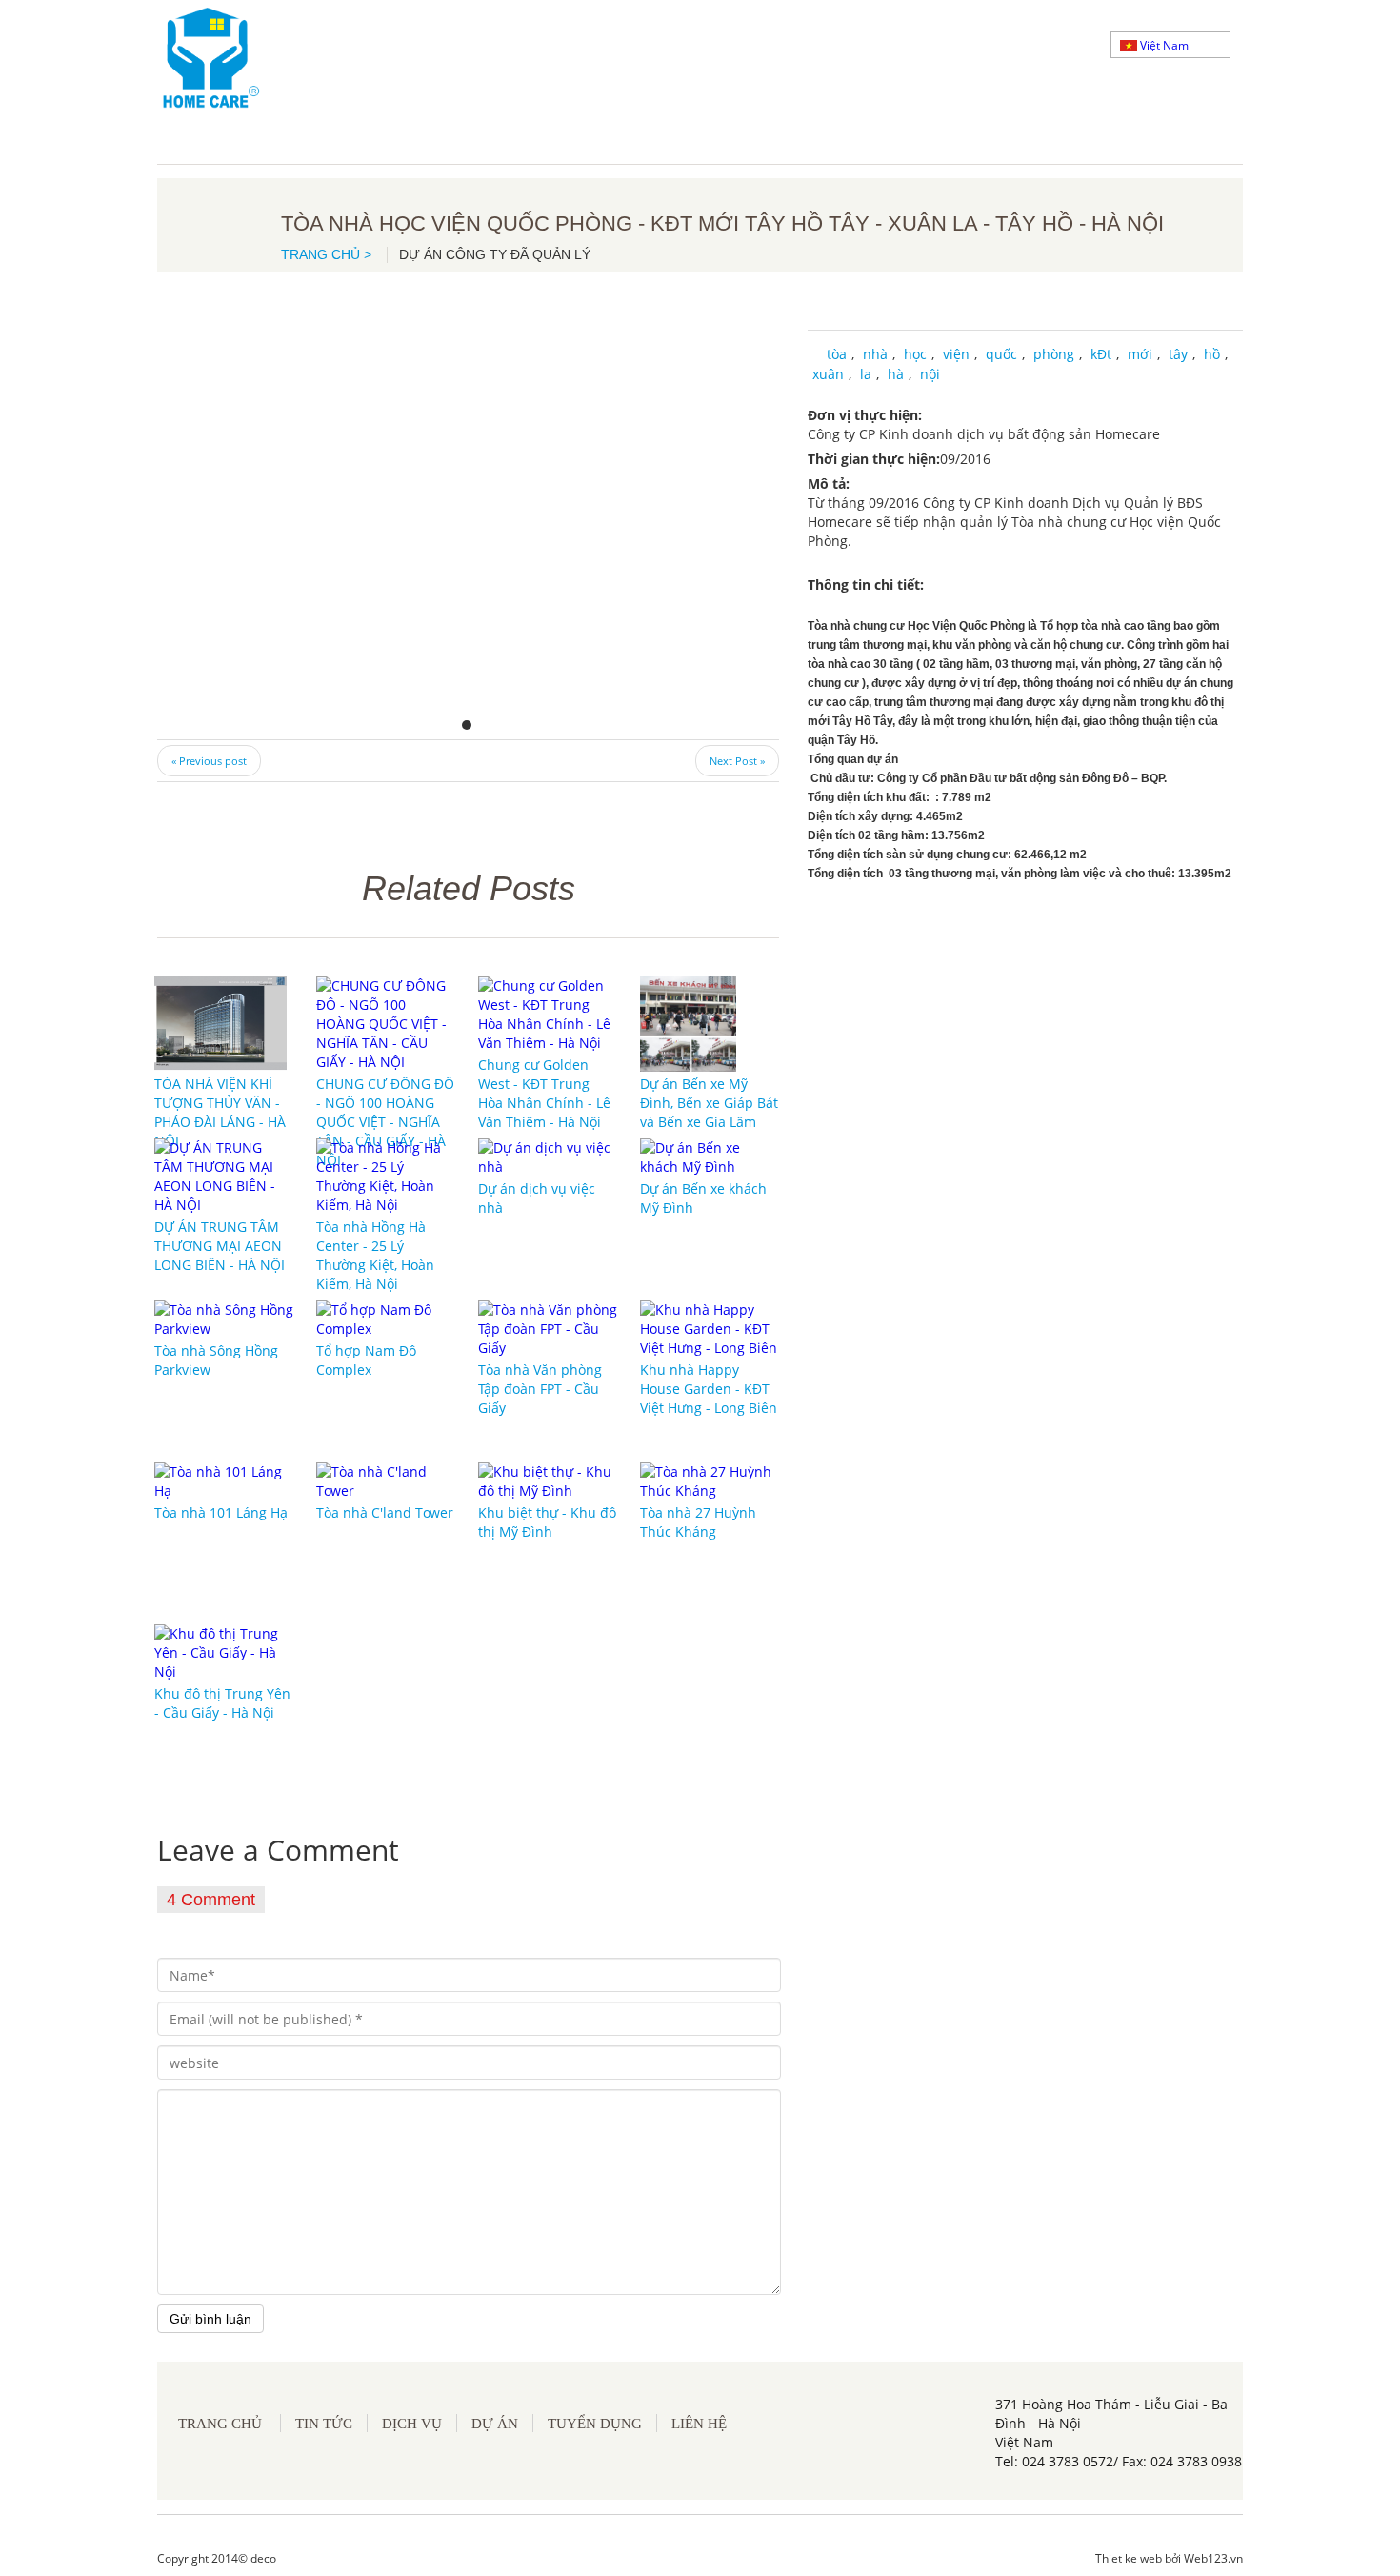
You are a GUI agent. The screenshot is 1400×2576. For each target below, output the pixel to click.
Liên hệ (699, 2424)
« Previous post (209, 761)
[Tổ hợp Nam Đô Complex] (386, 1318)
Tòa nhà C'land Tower (385, 1512)
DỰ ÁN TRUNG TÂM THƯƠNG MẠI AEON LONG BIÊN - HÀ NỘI (220, 1246)
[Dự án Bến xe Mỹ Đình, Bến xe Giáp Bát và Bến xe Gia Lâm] (688, 1023)
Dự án (495, 2424)
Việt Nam (1163, 45)
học (915, 354)
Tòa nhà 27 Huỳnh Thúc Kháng (698, 1522)
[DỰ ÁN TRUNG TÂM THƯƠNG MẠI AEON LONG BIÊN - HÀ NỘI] (224, 1175)
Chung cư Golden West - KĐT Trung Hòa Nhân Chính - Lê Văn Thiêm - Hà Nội (544, 1093)
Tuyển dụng (595, 2424)
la (866, 374)
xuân (828, 374)
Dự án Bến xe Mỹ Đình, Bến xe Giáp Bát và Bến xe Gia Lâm (709, 1103)
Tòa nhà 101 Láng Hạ (221, 1512)
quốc (1001, 354)
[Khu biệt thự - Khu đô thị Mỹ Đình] (548, 1480)
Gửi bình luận (210, 2319)
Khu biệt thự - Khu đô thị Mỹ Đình (547, 1522)
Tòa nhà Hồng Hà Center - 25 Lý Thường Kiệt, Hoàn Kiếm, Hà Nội (375, 1255)
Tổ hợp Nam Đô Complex (366, 1360)
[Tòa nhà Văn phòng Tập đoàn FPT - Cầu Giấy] (548, 1328)
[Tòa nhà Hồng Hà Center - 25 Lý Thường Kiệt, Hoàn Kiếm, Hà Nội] (386, 1175)
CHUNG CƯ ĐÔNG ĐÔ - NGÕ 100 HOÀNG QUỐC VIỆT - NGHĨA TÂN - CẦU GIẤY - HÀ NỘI (385, 1122)
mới (1140, 354)
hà (896, 374)
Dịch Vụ (412, 2424)
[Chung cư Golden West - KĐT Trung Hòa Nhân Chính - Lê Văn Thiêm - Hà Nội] (548, 1013)
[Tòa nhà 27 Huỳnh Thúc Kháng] (710, 1480)
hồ (1212, 354)
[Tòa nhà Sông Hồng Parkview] (224, 1318)
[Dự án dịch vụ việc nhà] (548, 1156)
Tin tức (324, 2424)
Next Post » (737, 761)
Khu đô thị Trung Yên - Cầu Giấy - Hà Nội (222, 1703)
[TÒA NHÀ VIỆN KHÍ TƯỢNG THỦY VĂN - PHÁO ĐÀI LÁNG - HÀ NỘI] (220, 1023)
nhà (875, 354)
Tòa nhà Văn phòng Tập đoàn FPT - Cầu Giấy (540, 1389)
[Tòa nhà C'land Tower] (386, 1480)
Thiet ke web (1129, 2558)
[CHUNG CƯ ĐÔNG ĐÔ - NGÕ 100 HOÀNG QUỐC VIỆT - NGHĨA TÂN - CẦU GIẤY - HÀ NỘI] (386, 1023)
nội (930, 374)
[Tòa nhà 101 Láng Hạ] (224, 1480)
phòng (1054, 354)
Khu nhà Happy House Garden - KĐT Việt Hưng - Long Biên (709, 1389)
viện (956, 354)
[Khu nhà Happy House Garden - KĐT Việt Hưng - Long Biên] (710, 1328)
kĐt (1101, 354)
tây (1178, 354)
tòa (837, 354)
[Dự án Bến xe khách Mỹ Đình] (710, 1156)
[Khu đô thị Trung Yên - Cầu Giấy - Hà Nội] (224, 1651)
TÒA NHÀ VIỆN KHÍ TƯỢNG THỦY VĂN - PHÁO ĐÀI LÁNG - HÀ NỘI (220, 1112)
